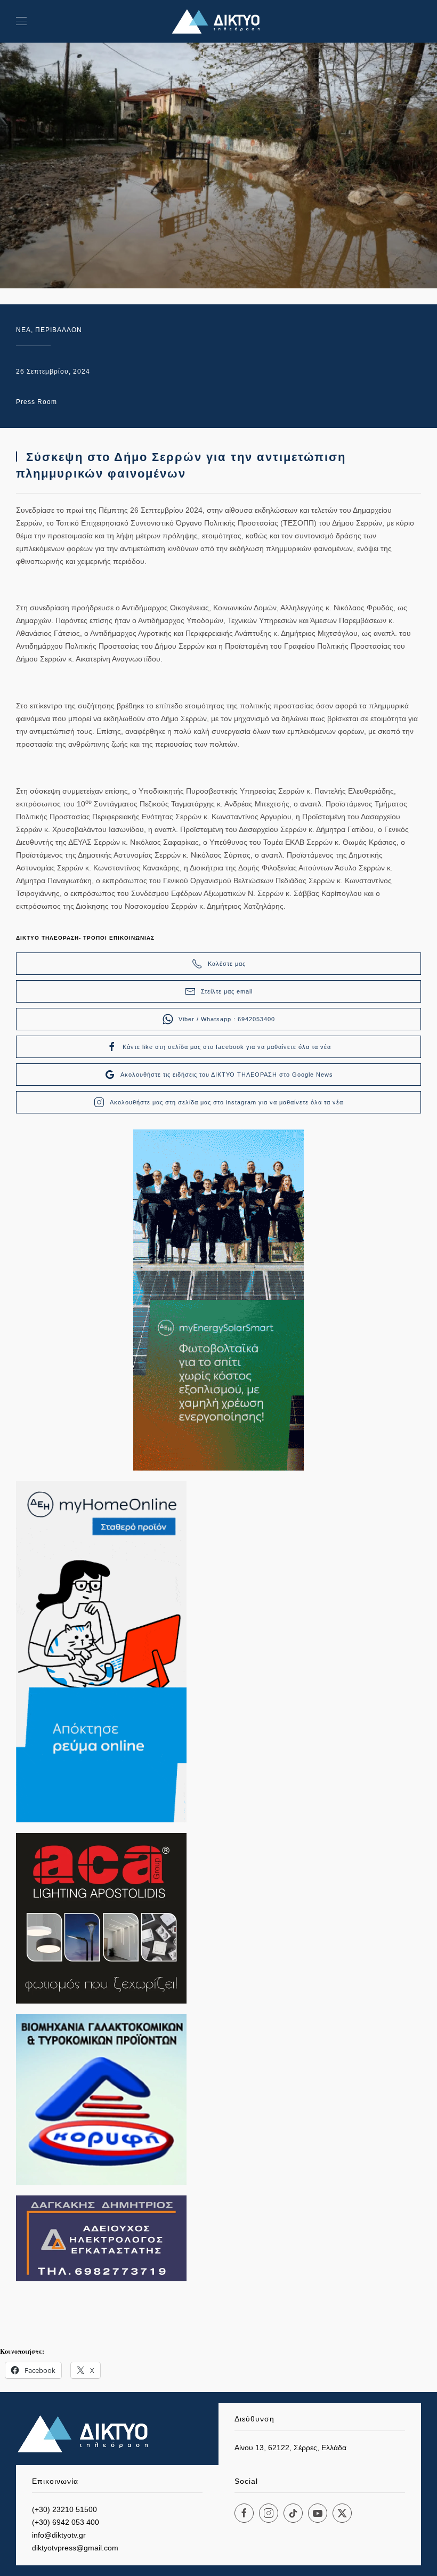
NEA (23, 330)
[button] (21, 21)
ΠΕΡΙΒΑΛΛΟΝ (59, 330)
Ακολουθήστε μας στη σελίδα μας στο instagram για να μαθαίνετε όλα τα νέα (226, 1102)
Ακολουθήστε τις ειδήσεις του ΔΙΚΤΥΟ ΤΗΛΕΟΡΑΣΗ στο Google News (227, 1075)
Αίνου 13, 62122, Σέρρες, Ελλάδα (290, 2448)
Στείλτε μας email (227, 991)
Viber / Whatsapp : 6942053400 (227, 1019)
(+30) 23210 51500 (64, 2509)
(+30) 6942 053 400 (66, 2522)
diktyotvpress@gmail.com (75, 2548)
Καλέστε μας (227, 964)
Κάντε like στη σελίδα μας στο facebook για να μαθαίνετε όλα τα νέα (227, 1047)
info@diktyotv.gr (59, 2535)
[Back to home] (218, 21)
